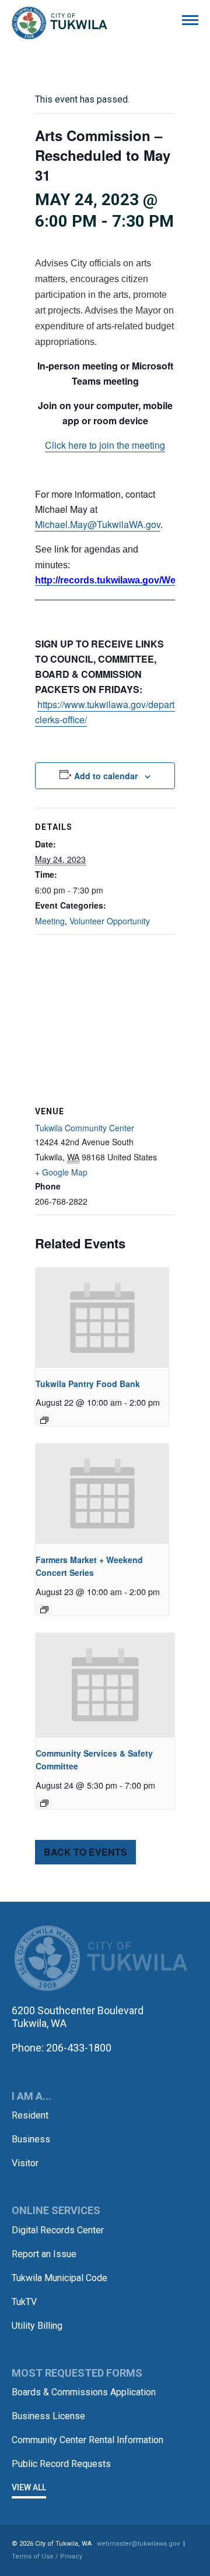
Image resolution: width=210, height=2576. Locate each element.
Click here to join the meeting (105, 445)
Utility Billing (37, 2326)
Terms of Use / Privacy (47, 2556)
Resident (30, 2115)
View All (29, 2487)
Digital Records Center (58, 2230)
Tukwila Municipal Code (60, 2278)
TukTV (24, 2302)
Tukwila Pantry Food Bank (88, 1384)
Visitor (25, 2163)
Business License (48, 2416)
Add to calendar (106, 776)
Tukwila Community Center (85, 1128)
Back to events (85, 1852)
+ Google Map (61, 1172)
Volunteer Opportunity (110, 921)
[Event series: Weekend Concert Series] (44, 1610)
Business (31, 2139)
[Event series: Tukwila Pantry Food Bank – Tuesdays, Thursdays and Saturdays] (44, 1420)
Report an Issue (44, 2254)
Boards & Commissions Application (84, 2392)
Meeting (50, 921)
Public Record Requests (61, 2464)
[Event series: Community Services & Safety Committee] (44, 1803)
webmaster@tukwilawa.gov (138, 2544)
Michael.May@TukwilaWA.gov (98, 524)
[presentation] (102, 1317)
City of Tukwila (60, 23)
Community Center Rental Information (87, 2440)
